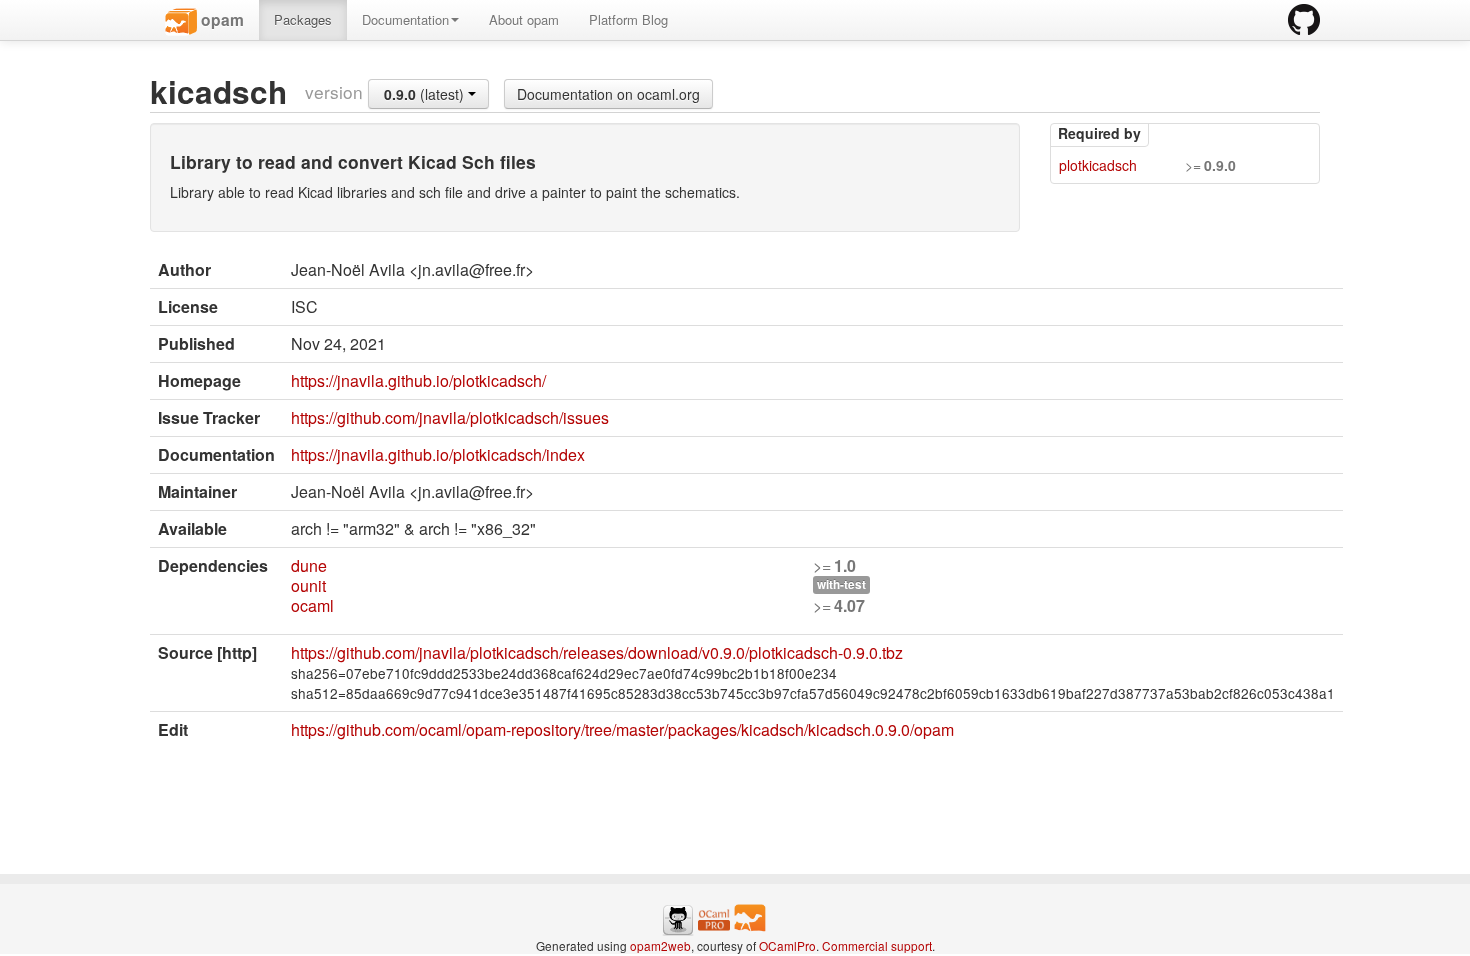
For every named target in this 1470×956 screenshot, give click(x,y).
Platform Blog (628, 19)
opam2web (660, 945)
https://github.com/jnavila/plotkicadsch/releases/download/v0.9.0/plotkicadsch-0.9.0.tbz (597, 652)
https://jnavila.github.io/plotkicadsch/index (438, 454)
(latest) (426, 94)
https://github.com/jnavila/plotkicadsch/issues (450, 417)
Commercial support (877, 945)
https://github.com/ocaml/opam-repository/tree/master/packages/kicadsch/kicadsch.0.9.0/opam (622, 729)
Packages (303, 19)
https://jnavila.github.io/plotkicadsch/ (418, 380)
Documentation (405, 19)
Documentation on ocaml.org (608, 94)
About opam (524, 19)
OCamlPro (787, 945)
